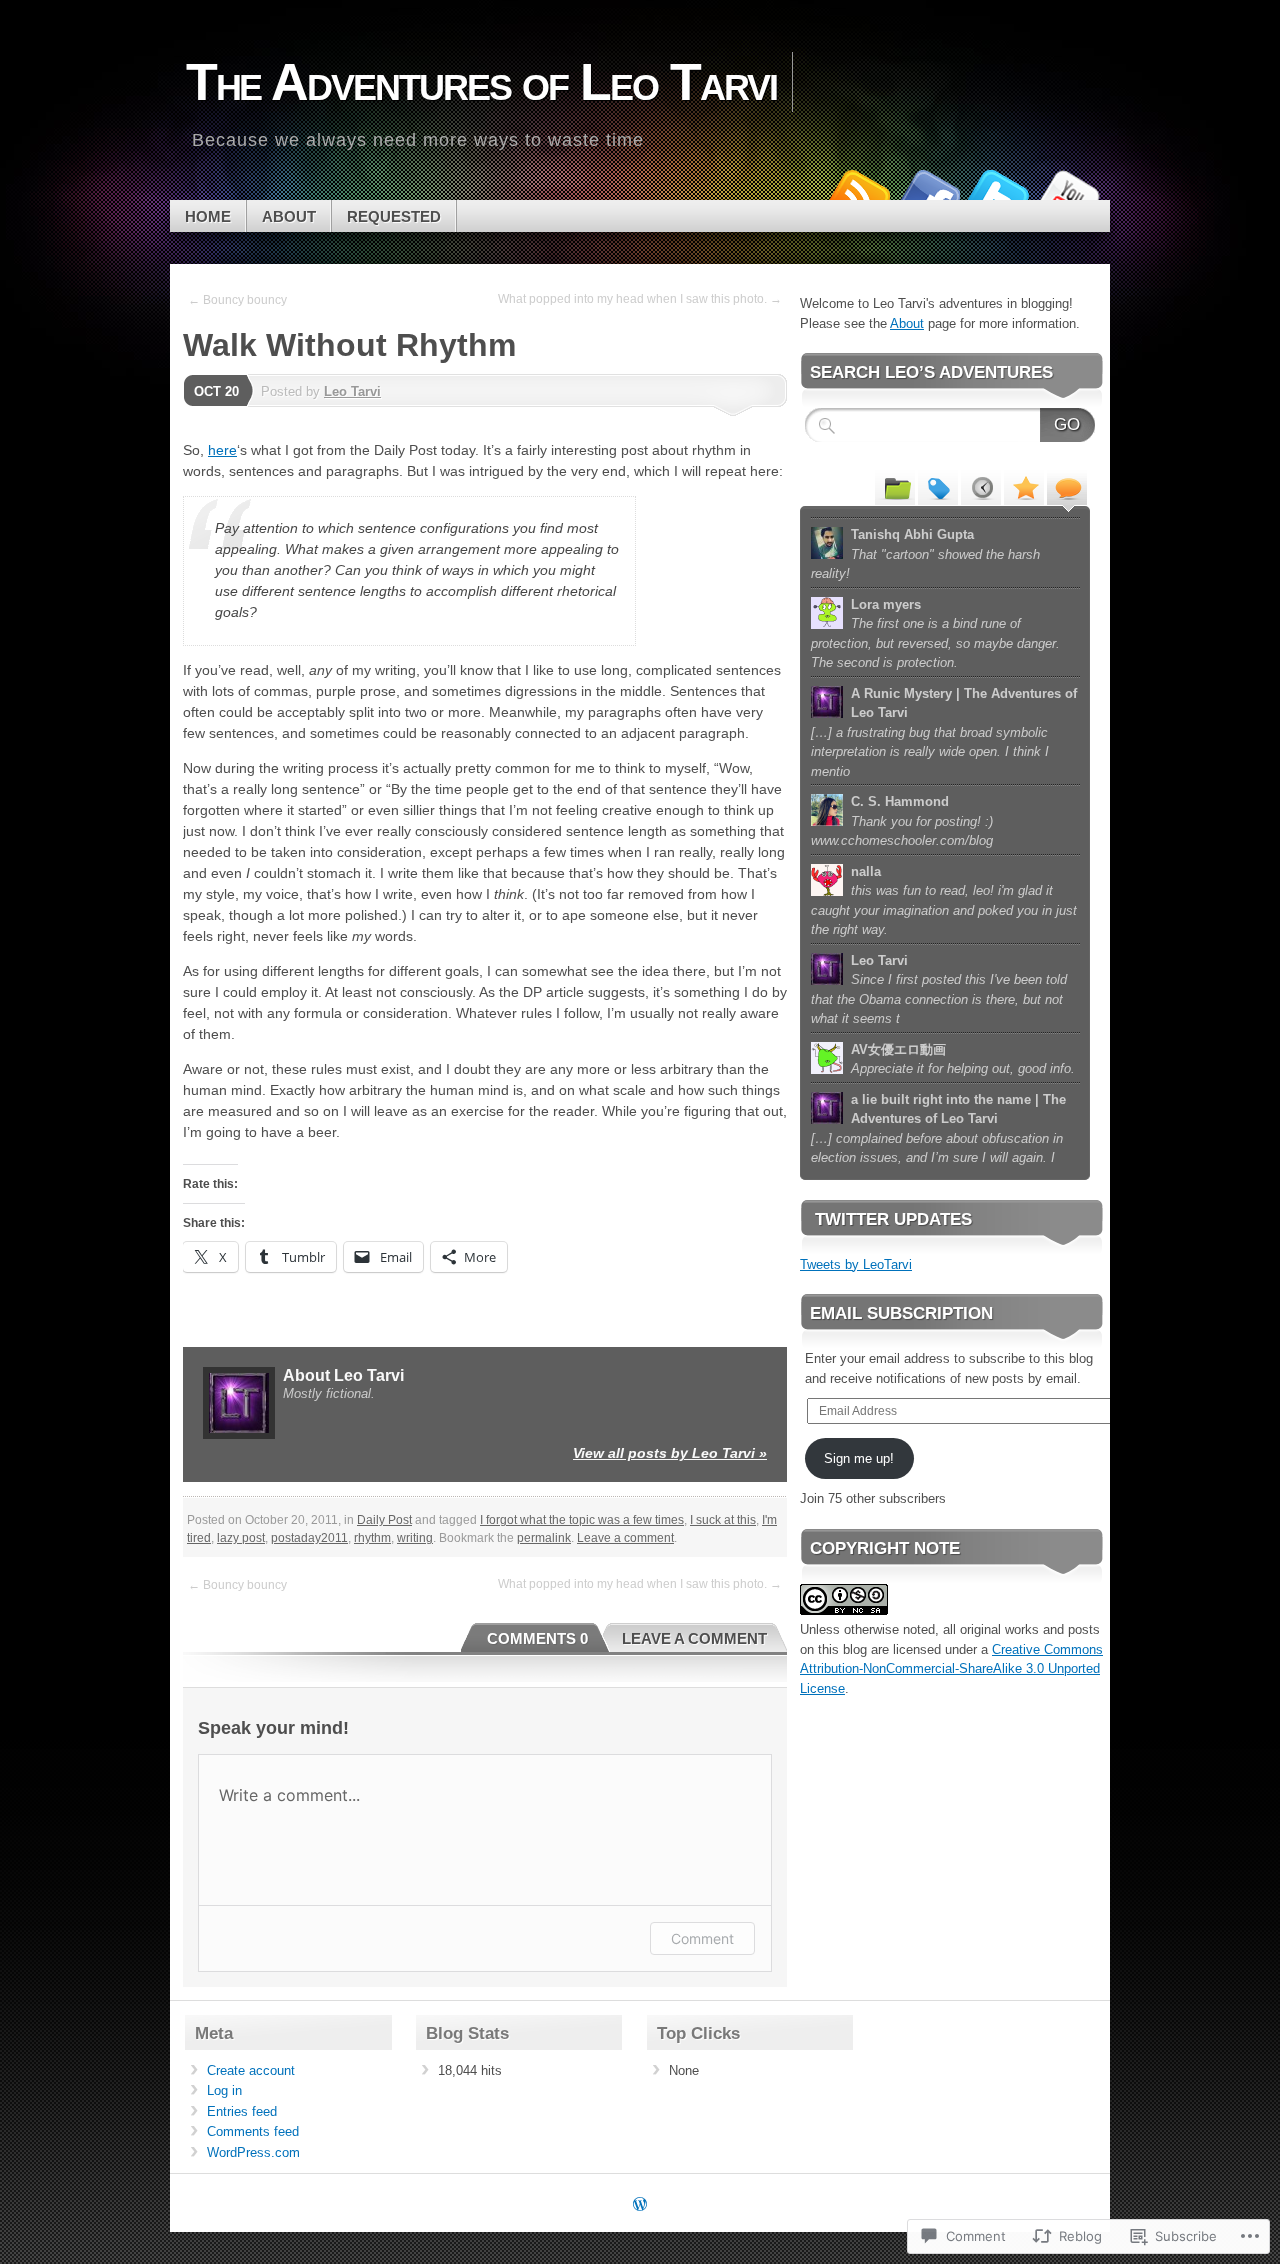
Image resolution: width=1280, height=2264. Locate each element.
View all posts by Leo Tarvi (670, 1453)
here (222, 450)
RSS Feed (858, 192)
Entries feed (242, 2111)
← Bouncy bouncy (237, 300)
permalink (544, 1538)
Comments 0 (537, 1638)
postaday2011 (309, 1538)
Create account (251, 2070)
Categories (895, 487)
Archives (981, 487)
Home (208, 216)
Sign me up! (859, 1458)
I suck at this (723, 1520)
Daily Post (384, 1520)
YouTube (1068, 192)
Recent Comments (1067, 487)
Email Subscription (901, 1313)
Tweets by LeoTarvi (856, 1264)
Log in (224, 2090)
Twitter (998, 192)
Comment (702, 1938)
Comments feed (253, 2131)
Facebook (928, 192)
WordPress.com (253, 2152)
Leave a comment (625, 1538)
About (289, 216)
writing (415, 1538)
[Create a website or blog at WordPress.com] (640, 2205)
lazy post (241, 1538)
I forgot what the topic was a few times (582, 1520)
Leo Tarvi (352, 391)
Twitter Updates (893, 1219)
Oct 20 (216, 391)
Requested (394, 216)
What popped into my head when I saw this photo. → (640, 299)
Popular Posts (1024, 487)
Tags (938, 487)
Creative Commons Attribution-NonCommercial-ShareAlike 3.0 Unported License (951, 1669)
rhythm (372, 1538)
